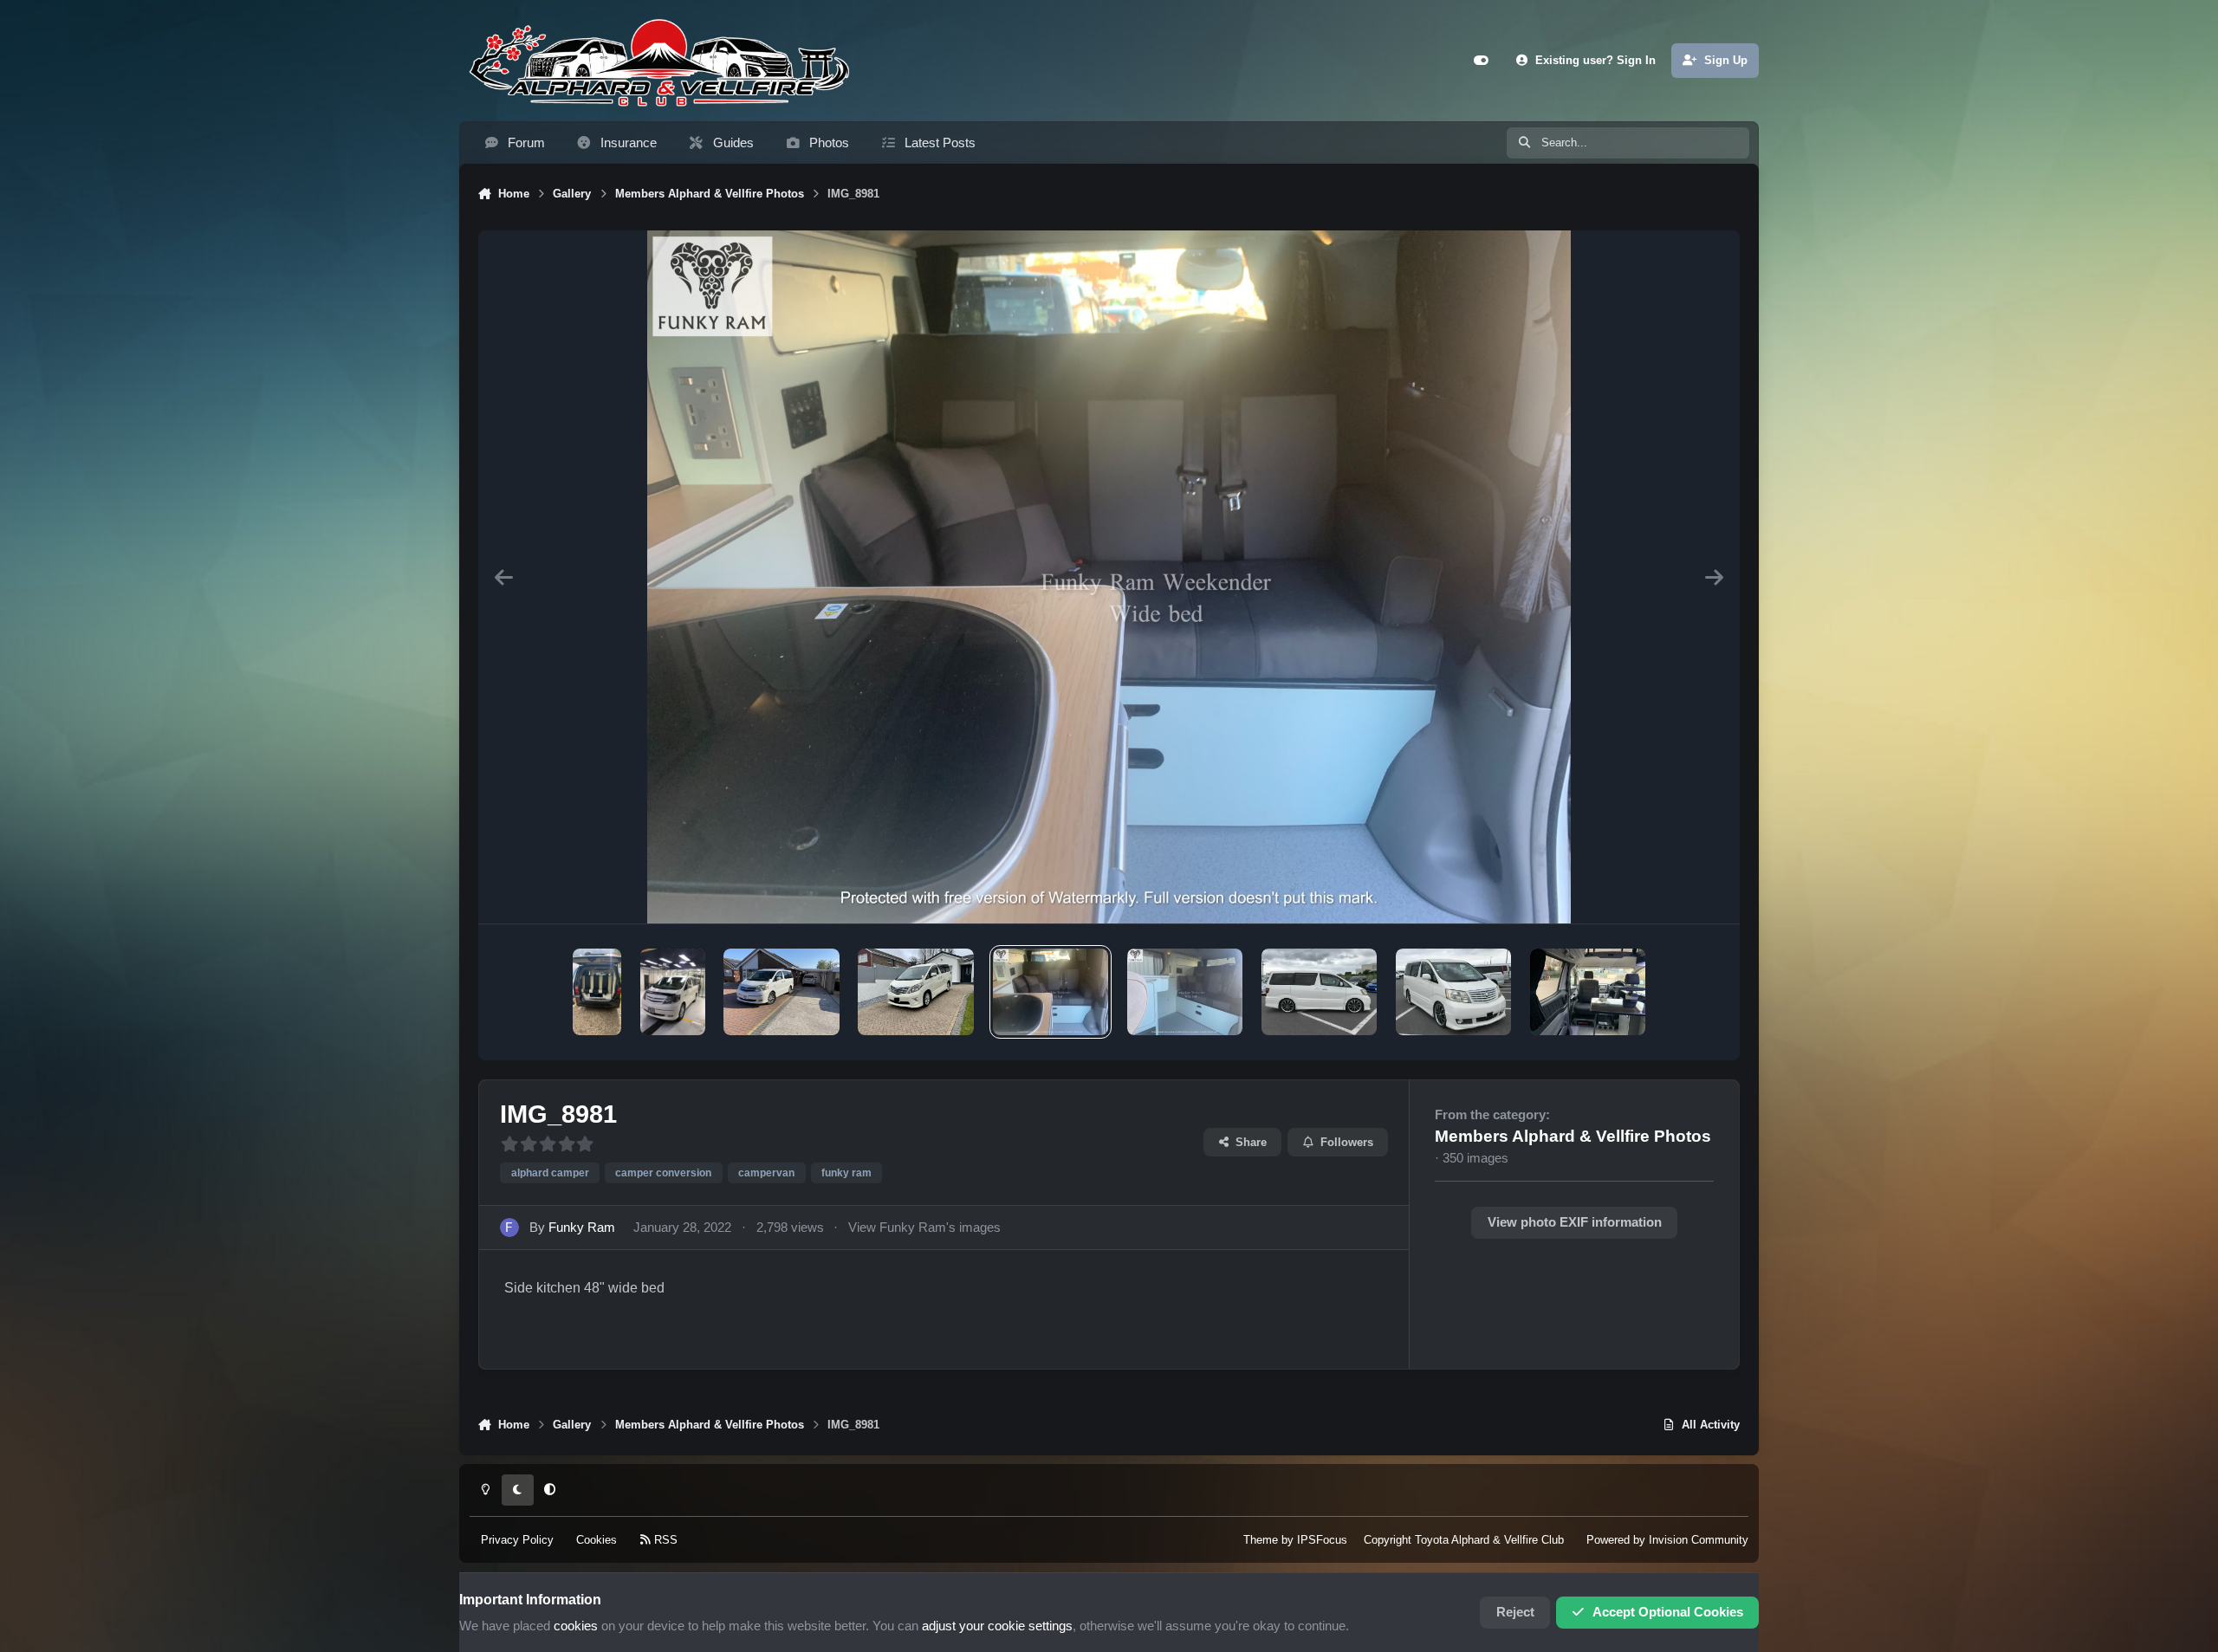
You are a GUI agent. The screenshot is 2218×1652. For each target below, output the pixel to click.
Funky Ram (582, 1228)
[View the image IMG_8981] (1051, 992)
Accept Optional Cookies (1668, 1612)
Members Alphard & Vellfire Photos (1573, 1136)
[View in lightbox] (1109, 577)
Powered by (1667, 1540)
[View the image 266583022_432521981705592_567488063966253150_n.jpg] (673, 992)
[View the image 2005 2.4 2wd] (1319, 992)
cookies (576, 1626)
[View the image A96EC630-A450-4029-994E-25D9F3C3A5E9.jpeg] (597, 992)
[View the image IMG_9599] (1588, 992)
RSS (664, 1540)
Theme (1261, 1540)
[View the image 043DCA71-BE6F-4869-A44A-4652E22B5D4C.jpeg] (781, 992)
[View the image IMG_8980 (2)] (1185, 992)
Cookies (597, 1540)
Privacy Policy (517, 1540)
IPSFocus (1322, 1540)
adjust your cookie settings (997, 1626)
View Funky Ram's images (924, 1228)
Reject (1515, 1612)
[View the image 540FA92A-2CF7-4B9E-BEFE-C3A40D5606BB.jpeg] (916, 992)
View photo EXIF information (1575, 1222)
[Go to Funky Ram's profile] (509, 1228)
